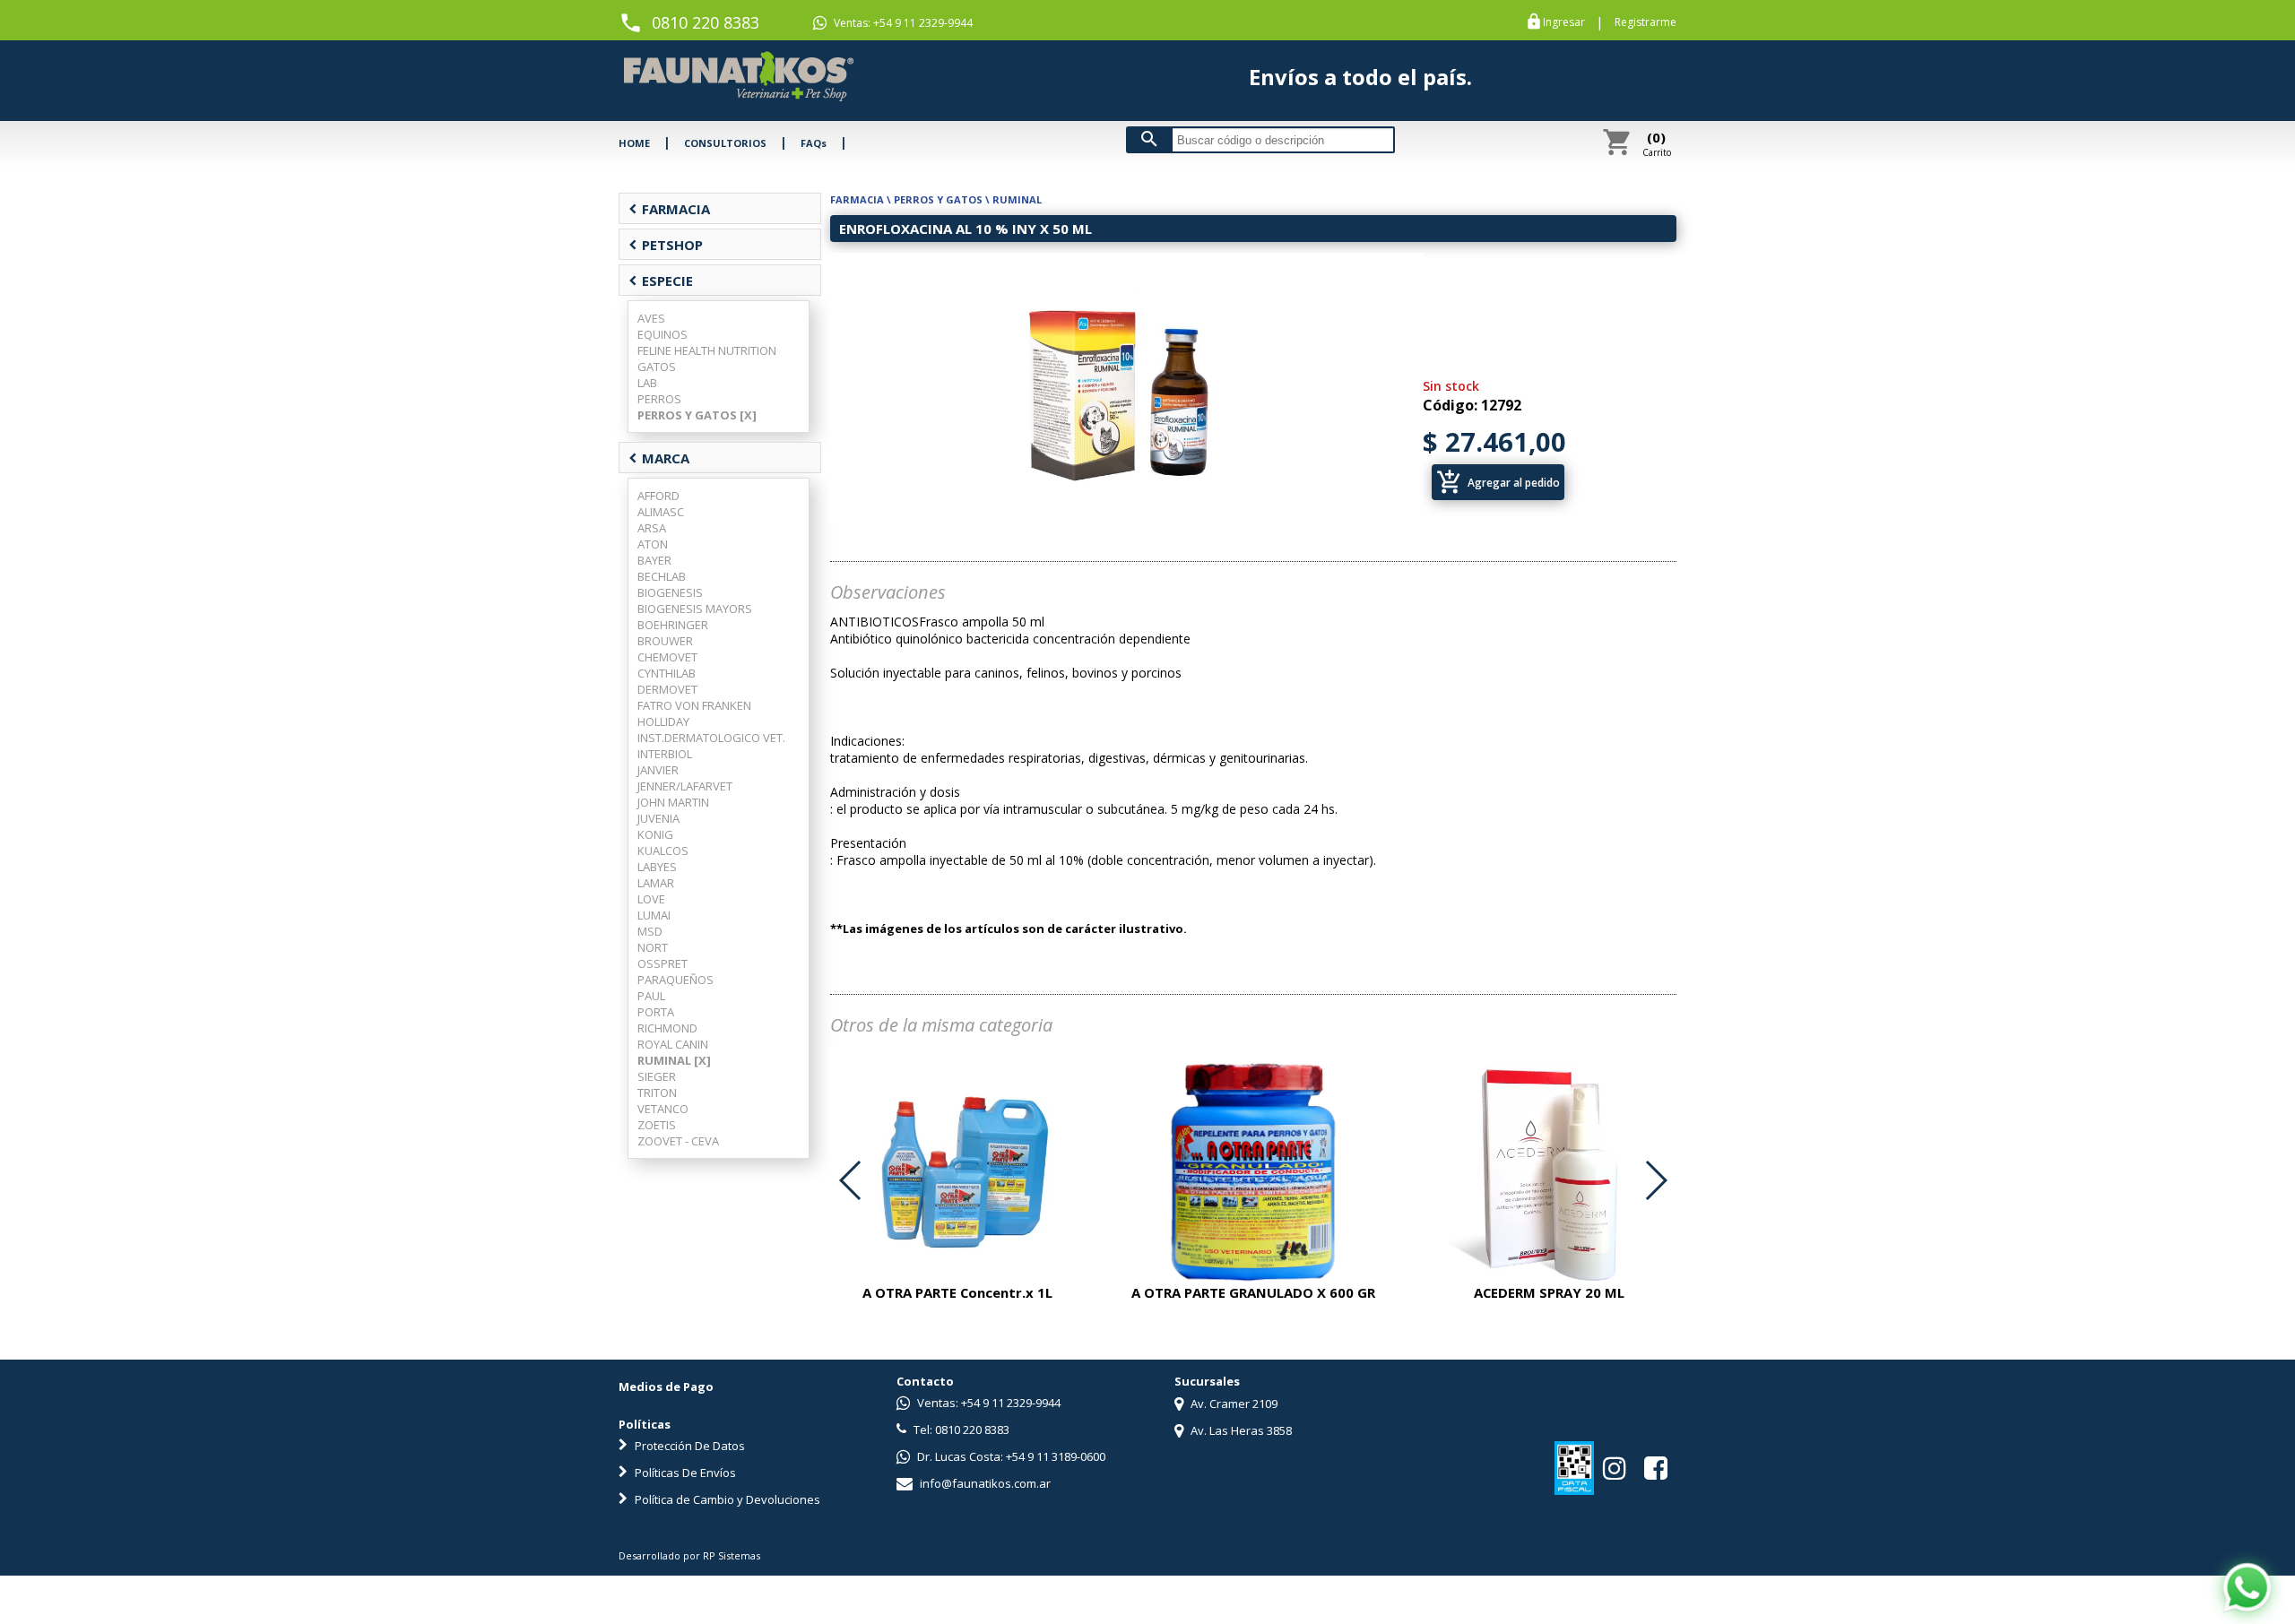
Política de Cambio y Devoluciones (726, 1499)
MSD (650, 931)
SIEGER (657, 1076)
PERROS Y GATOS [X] (697, 415)
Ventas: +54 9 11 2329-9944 (902, 23)
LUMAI (654, 915)
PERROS (659, 399)
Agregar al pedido (1498, 482)
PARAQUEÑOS (676, 980)
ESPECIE (661, 281)
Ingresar (1564, 22)
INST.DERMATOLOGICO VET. (711, 738)
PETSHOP (666, 245)
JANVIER (658, 770)
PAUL (651, 996)
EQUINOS (663, 334)
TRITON (657, 1093)
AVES (651, 318)
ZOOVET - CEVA (678, 1141)
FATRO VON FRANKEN (694, 705)
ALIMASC (661, 512)
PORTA (656, 1012)
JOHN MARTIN (673, 802)
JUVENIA (658, 818)
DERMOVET (667, 689)
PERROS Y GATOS (938, 199)
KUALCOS (663, 851)
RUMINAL (1017, 199)
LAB (647, 383)
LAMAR (656, 883)
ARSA (652, 528)
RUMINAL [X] (674, 1060)
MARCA (659, 458)
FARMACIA (669, 209)
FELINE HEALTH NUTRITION (707, 350)
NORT (653, 947)
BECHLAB (662, 576)
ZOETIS (657, 1125)
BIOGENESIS (670, 592)
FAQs (814, 143)
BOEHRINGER (673, 625)
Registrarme (1645, 22)
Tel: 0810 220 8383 (960, 1430)
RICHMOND (667, 1028)
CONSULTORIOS (725, 143)
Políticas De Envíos (684, 1473)
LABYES (657, 867)
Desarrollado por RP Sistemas (689, 1555)
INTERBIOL (665, 754)
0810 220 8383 (706, 22)
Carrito (1657, 143)
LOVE (651, 899)
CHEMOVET (667, 657)
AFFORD (658, 496)
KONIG (655, 834)
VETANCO (663, 1109)
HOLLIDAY (663, 721)
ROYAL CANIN (673, 1044)
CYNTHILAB (667, 673)
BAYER (654, 560)
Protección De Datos (688, 1446)
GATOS (657, 367)
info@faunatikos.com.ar (984, 1483)
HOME (634, 143)
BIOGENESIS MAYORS (695, 609)
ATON (653, 544)
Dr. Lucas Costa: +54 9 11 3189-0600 (1010, 1456)
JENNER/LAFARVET (685, 786)
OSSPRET (663, 963)
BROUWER (665, 641)
